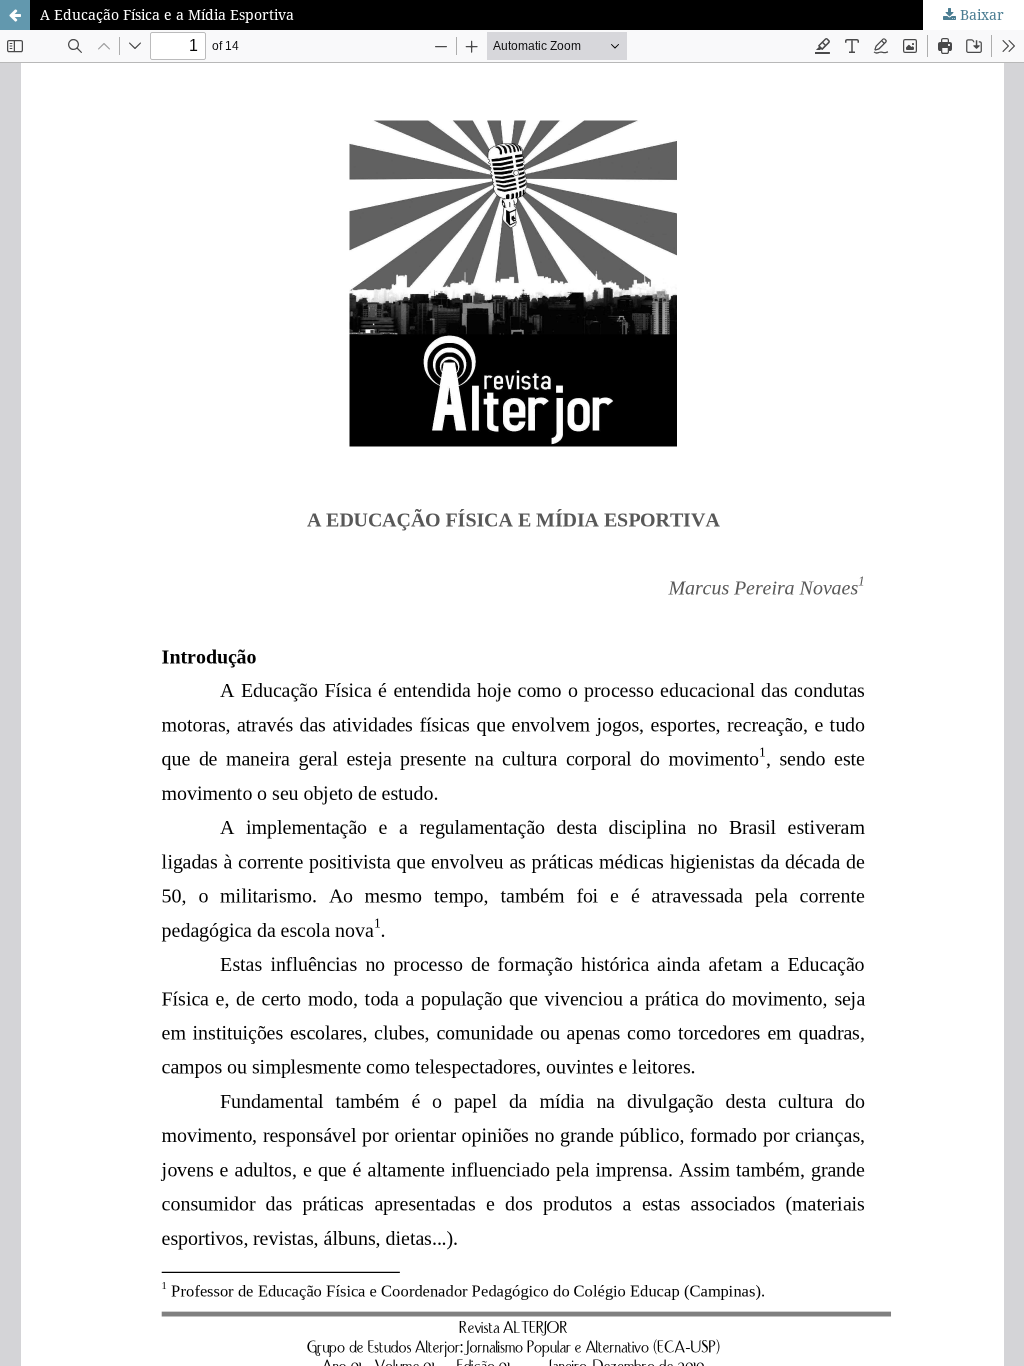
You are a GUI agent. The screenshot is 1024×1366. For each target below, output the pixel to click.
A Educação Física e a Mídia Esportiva (167, 14)
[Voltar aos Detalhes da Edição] (15, 15)
